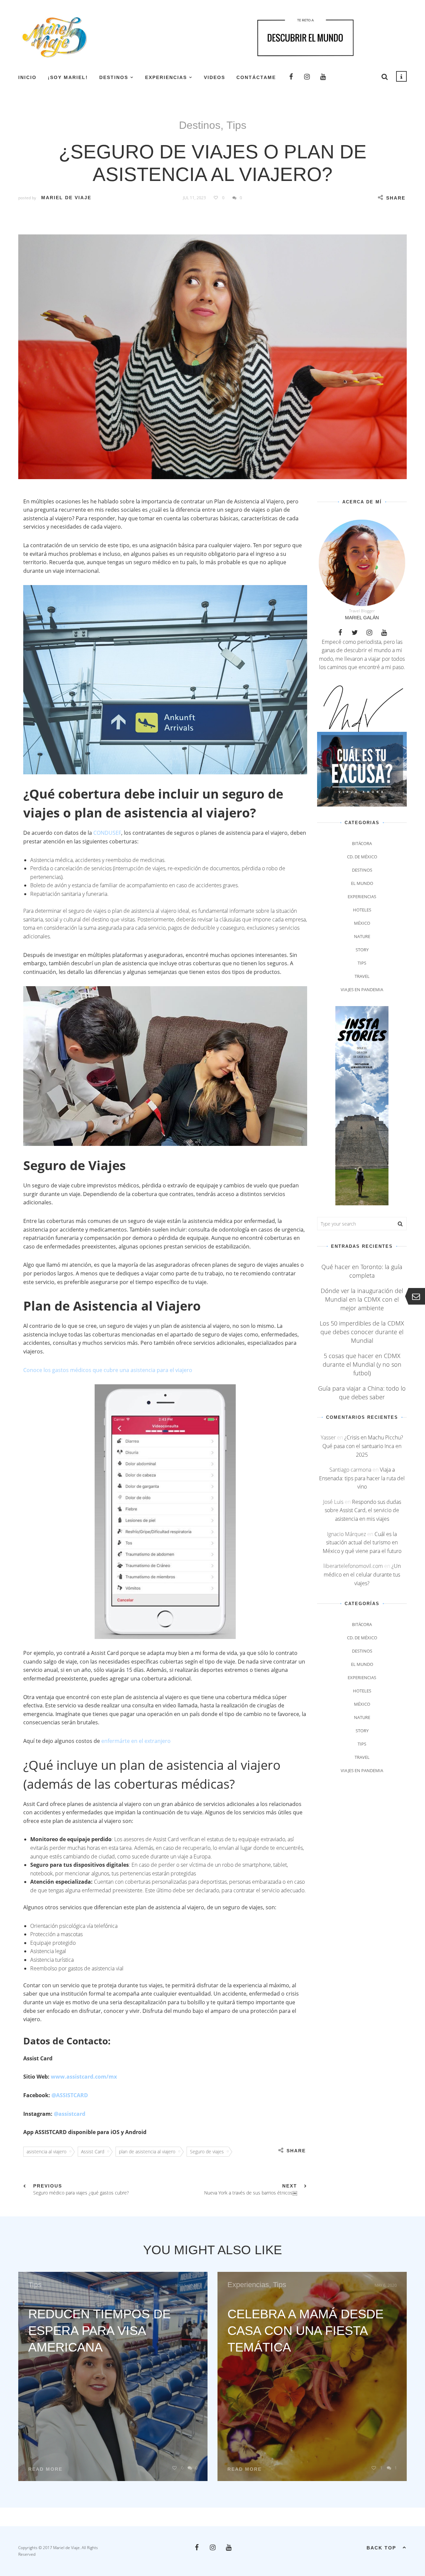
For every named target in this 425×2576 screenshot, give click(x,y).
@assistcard (70, 2114)
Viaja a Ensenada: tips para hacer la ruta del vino (362, 1478)
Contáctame (256, 77)
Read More (45, 2469)
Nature (362, 936)
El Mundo (362, 883)
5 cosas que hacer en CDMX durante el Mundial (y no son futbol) (362, 1364)
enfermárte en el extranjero (136, 1741)
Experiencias (166, 77)
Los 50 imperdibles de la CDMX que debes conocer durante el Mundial (362, 1332)
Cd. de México (362, 857)
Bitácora (362, 843)
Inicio (27, 77)
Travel (362, 976)
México (362, 923)
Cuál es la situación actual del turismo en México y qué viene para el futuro (362, 1543)
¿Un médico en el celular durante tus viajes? (362, 1574)
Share (396, 198)
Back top (381, 2548)
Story (362, 950)
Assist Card (93, 2151)
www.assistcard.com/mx (84, 2077)
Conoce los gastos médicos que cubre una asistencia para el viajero (108, 1370)
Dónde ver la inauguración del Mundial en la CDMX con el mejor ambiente (362, 1299)
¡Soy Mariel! (68, 77)
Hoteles (362, 910)
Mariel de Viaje (66, 198)
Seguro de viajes (207, 2151)
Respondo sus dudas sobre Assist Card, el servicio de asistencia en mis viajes (363, 1510)
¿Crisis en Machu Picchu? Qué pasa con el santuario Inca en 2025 (363, 1446)
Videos (214, 77)
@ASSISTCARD (70, 2095)
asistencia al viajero (46, 2151)
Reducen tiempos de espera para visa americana (99, 2331)
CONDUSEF (107, 833)
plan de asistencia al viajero (147, 2151)
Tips (236, 125)
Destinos (114, 77)
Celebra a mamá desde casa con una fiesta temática (305, 2331)
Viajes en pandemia (362, 989)
